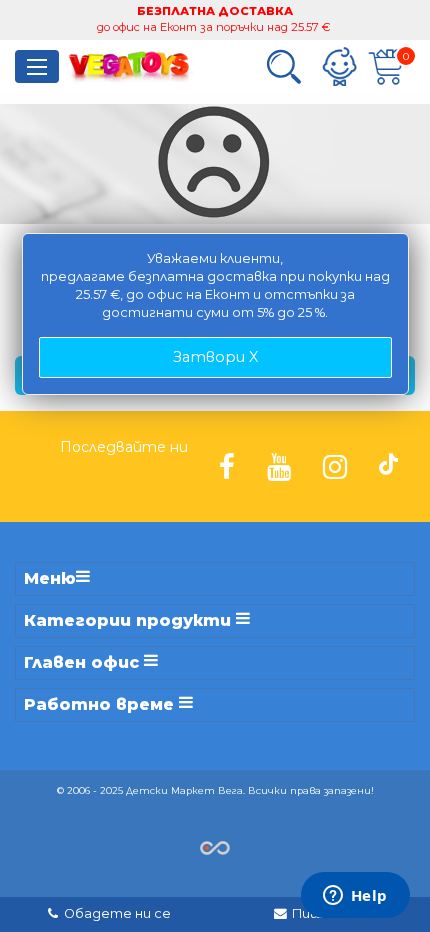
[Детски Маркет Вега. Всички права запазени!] (215, 846)
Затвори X (215, 357)
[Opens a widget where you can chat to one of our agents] (355, 897)
